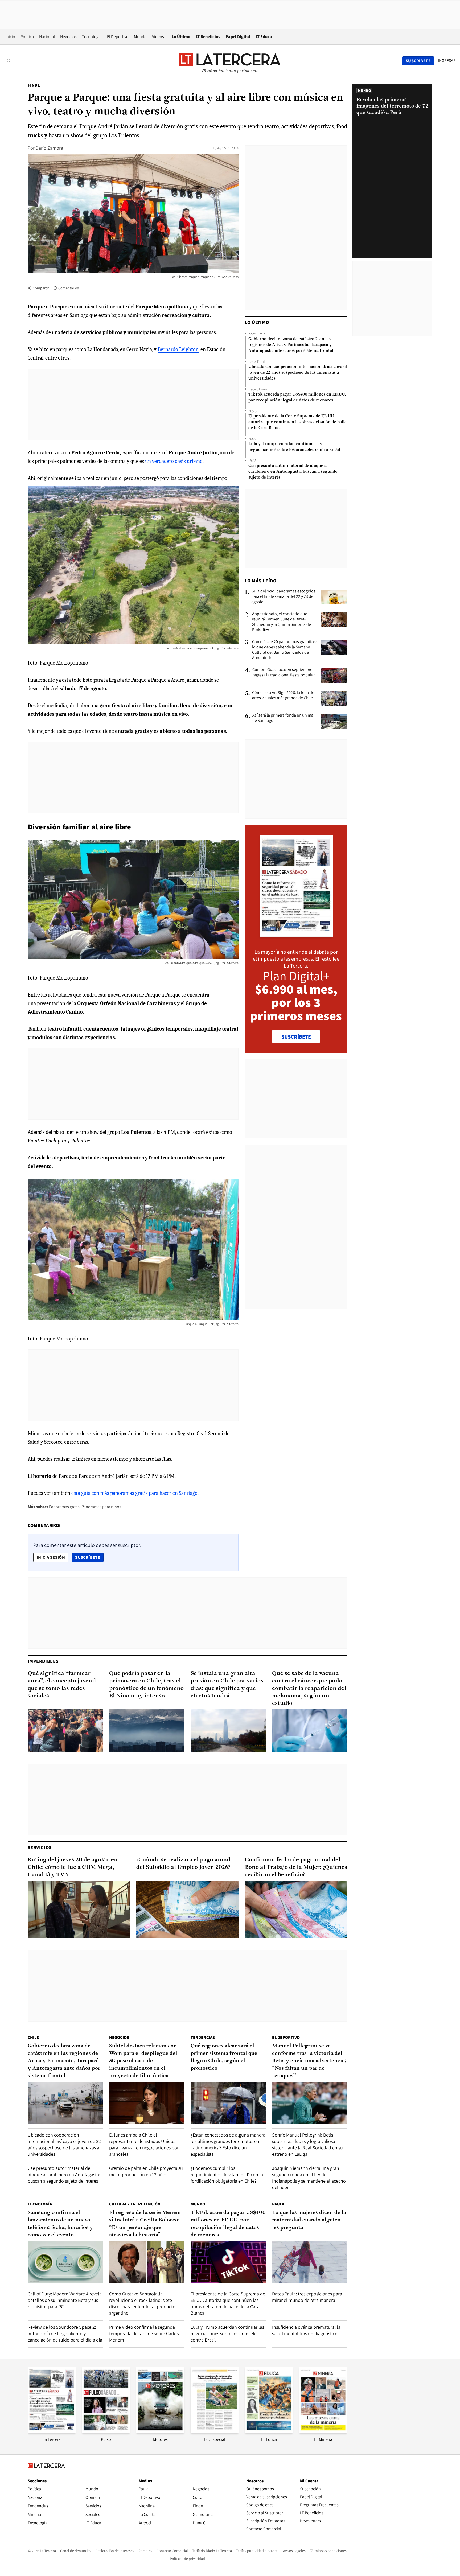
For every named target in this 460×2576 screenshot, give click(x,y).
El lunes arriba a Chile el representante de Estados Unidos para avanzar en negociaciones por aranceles (144, 2144)
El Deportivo (118, 37)
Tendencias (203, 2037)
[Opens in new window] (160, 2432)
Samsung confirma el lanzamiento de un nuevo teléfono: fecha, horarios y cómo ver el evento (60, 2224)
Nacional (47, 37)
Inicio (10, 37)
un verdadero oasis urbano (174, 461)
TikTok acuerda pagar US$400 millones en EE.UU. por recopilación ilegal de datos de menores (297, 397)
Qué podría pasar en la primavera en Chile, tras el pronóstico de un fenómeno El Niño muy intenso (146, 1685)
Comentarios (69, 288)
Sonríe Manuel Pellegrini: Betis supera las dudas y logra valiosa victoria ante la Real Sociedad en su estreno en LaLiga (307, 2144)
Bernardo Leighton (178, 349)
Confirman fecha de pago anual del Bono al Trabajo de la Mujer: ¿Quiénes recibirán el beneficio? (296, 1867)
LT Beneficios (208, 37)
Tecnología (92, 37)
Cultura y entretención (135, 2204)
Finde (34, 85)
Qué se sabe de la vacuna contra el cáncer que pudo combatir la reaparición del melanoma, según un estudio (309, 1688)
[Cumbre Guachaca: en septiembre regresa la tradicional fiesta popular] (334, 676)
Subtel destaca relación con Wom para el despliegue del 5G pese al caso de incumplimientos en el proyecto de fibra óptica (143, 2061)
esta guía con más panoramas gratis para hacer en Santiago (134, 1493)
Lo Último (181, 37)
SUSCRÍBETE (296, 1037)
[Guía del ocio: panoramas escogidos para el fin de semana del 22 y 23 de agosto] (334, 597)
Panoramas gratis (64, 1507)
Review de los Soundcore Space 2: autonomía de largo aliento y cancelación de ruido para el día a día (65, 2333)
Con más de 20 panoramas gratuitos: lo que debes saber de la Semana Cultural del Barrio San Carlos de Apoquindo (284, 650)
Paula (278, 2204)
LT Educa (264, 37)
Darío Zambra (49, 148)
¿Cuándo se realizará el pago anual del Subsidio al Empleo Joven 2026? (183, 1864)
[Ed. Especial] (215, 2432)
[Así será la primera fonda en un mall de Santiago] (334, 721)
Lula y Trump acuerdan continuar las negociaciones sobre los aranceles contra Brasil (294, 447)
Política (27, 37)
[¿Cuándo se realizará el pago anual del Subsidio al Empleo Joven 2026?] (187, 1910)
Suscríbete (89, 1557)
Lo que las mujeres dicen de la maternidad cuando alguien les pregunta (309, 2220)
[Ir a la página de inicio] (230, 61)
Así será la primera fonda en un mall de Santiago (284, 718)
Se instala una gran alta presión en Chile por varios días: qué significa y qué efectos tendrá (227, 1685)
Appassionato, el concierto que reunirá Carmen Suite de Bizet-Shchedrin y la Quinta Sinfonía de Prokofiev (282, 622)
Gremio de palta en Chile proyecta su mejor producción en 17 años (146, 2171)
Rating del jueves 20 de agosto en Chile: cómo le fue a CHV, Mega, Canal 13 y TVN (73, 1867)
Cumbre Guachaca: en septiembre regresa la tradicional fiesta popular (284, 672)
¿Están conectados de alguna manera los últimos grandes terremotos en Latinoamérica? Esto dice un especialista (228, 2144)
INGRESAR (447, 61)
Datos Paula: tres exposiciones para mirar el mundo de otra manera (307, 2297)
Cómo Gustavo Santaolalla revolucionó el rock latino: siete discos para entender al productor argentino (143, 2303)
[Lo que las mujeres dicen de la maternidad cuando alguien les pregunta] (310, 2262)
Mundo (140, 37)
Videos (158, 37)
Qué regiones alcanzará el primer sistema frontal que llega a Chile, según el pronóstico (224, 2057)
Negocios (68, 37)
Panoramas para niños (101, 1507)
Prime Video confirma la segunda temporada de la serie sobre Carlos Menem (144, 2333)
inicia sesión (51, 1557)
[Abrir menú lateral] (9, 61)
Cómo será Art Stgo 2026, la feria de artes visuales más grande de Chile (283, 695)
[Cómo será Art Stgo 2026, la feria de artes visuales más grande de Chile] (334, 698)
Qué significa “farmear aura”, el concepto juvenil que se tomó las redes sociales (62, 1685)
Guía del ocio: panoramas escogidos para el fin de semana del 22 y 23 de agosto (283, 596)
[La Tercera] (52, 2432)
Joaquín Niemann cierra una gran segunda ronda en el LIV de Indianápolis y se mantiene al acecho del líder (309, 2178)
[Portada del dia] (296, 935)
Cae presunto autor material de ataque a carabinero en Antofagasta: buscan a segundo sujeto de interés (293, 472)
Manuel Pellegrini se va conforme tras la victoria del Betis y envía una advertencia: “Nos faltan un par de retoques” (309, 2061)
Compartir (41, 288)
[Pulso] (106, 2432)
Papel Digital (238, 37)
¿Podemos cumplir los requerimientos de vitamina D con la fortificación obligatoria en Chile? (227, 2174)
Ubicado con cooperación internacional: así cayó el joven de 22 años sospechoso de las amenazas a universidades (298, 373)
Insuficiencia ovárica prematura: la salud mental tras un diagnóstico (306, 2330)
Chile (33, 2037)
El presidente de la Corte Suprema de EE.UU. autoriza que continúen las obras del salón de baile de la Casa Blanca (297, 422)
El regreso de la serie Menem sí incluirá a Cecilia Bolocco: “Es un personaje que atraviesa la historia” (145, 2224)
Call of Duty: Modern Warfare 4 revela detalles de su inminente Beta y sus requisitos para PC (65, 2300)
